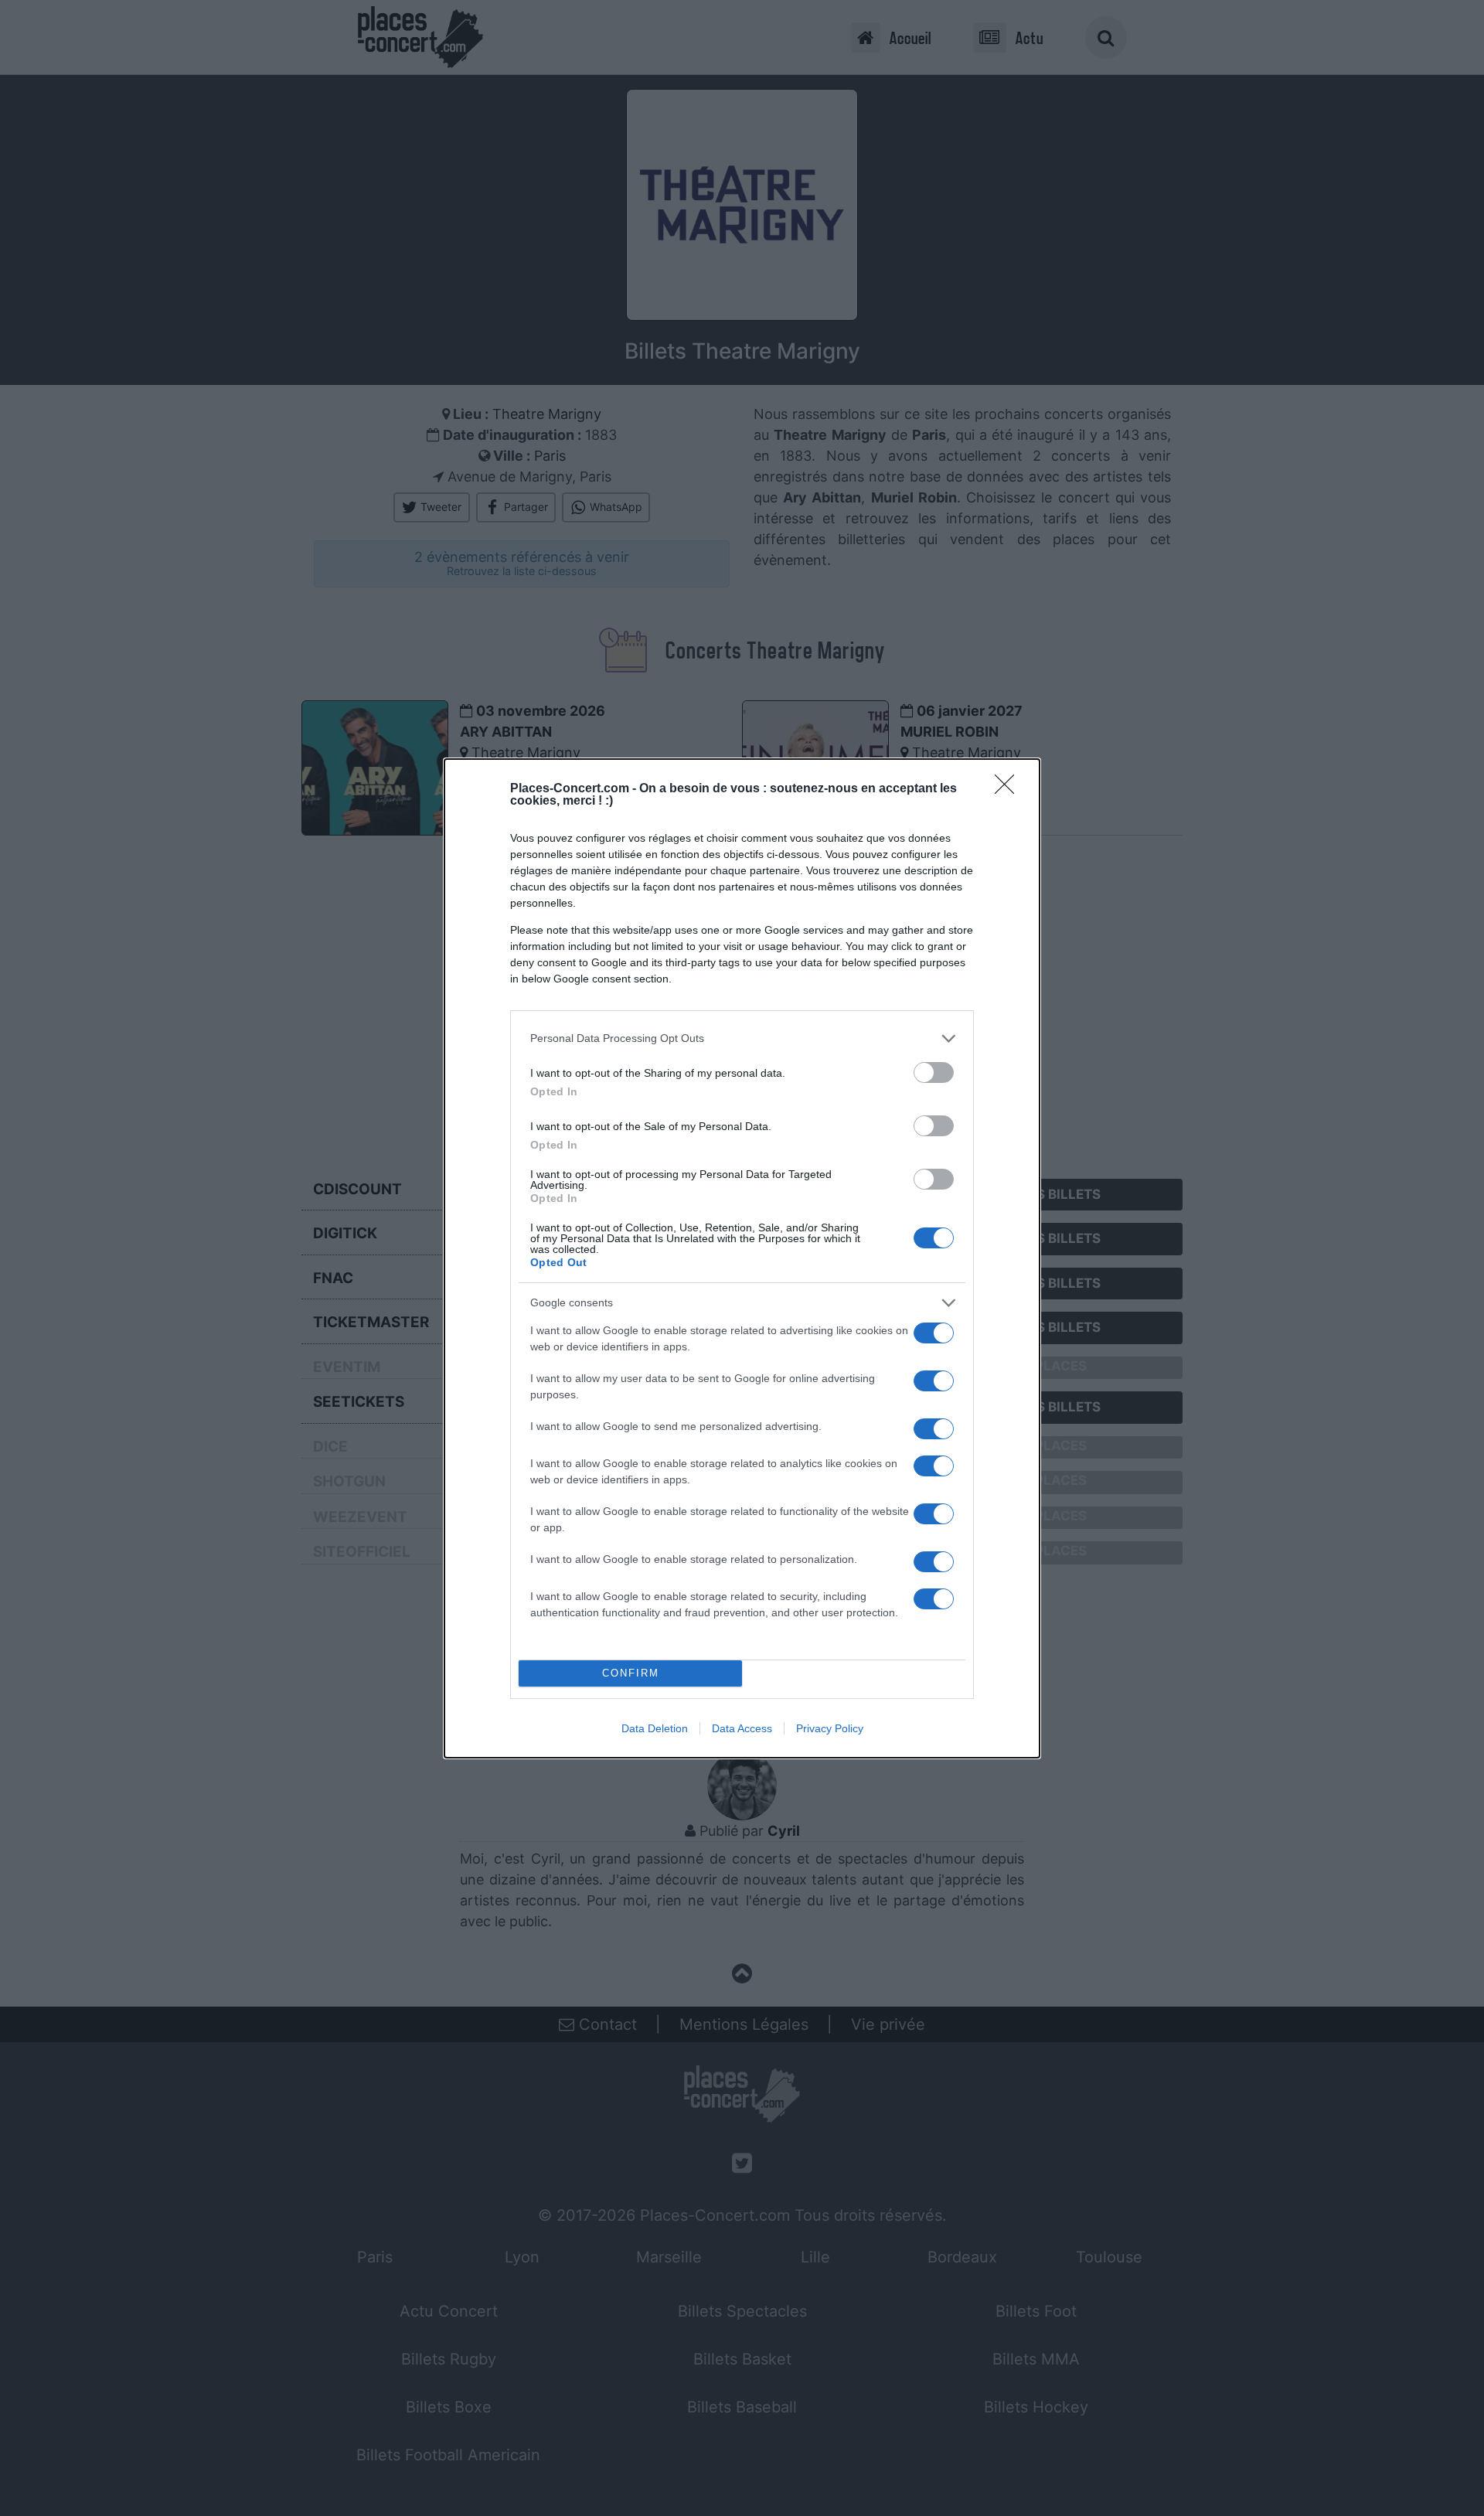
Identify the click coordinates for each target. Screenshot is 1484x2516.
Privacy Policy (830, 1728)
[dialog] (742, 1258)
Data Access (742, 1728)
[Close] (1009, 789)
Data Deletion (655, 1728)
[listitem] (742, 1038)
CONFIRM (631, 1673)
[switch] (934, 1072)
